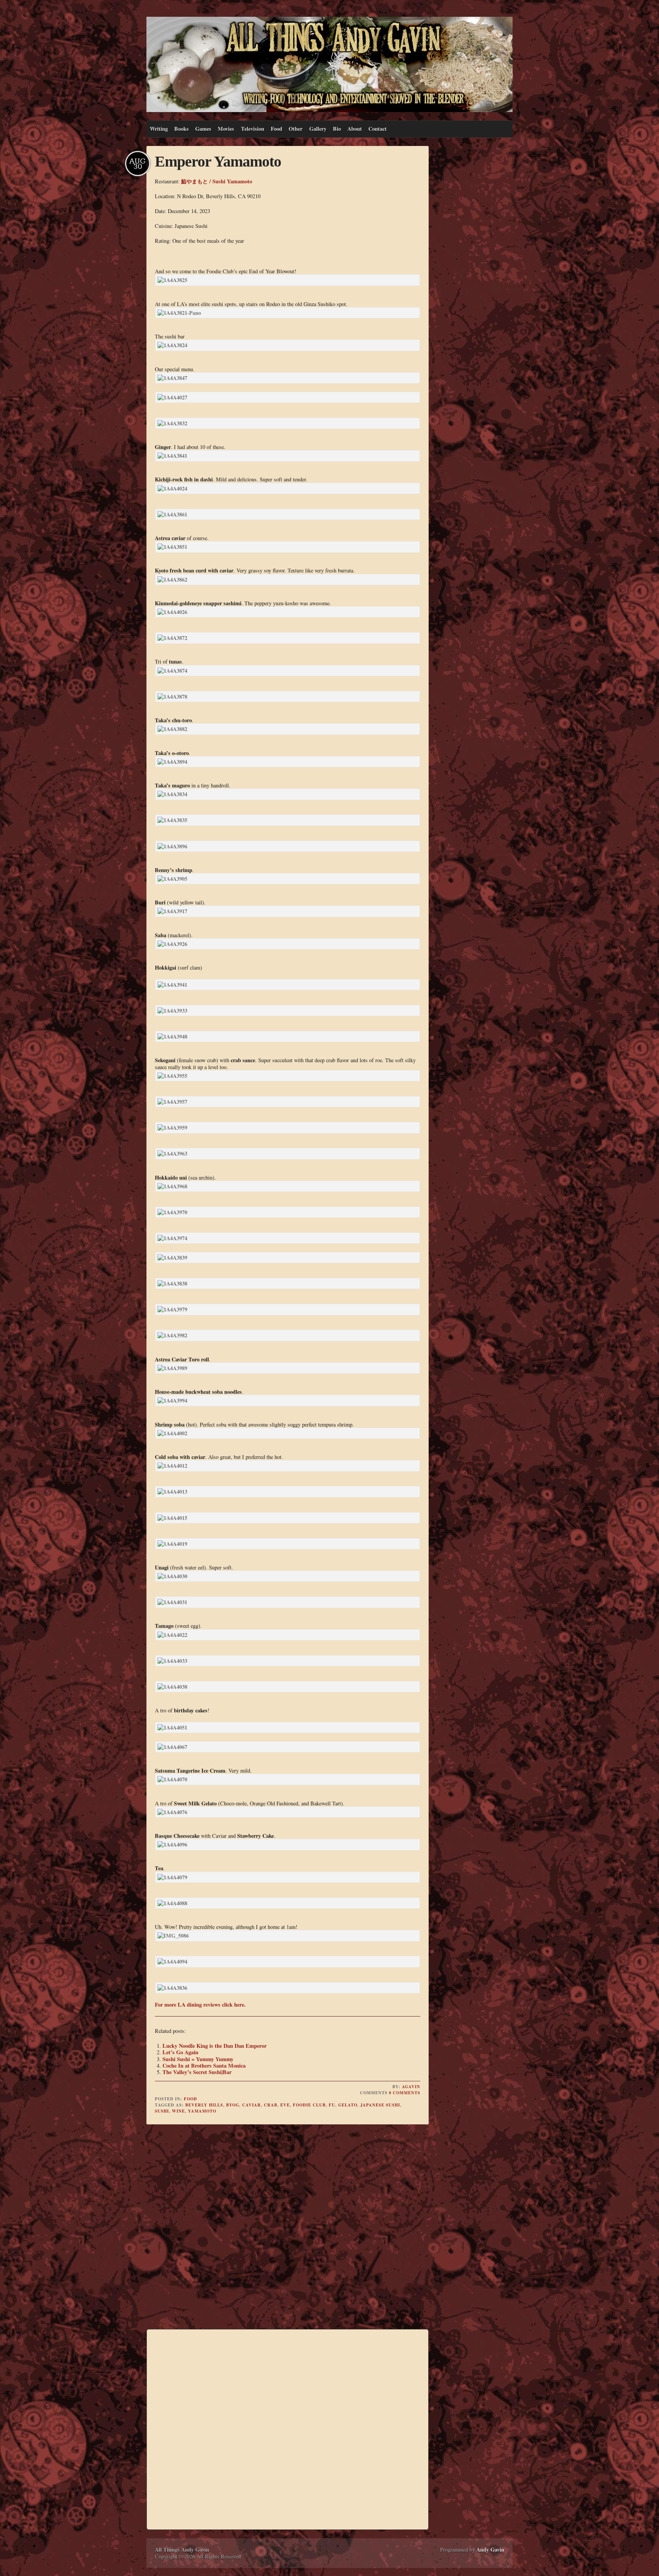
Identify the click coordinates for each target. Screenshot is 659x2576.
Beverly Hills (204, 2105)
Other (296, 129)
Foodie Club (309, 2105)
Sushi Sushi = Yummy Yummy (198, 2059)
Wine (178, 2111)
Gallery (318, 129)
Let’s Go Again (180, 2052)
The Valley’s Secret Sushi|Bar (197, 2072)
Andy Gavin (490, 2550)
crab (271, 2105)
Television (253, 129)
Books (182, 129)
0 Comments (405, 2093)
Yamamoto (202, 2111)
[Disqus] (288, 2228)
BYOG (233, 2105)
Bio (337, 129)
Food (276, 129)
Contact (378, 129)
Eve (285, 2105)
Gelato (348, 2105)
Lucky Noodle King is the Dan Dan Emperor (215, 2046)
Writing (159, 129)
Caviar (252, 2105)
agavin (411, 2087)
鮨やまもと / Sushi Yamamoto (217, 181)
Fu (332, 2105)
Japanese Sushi (380, 2105)
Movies (226, 129)
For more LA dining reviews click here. (200, 2005)
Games (203, 129)
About (355, 129)
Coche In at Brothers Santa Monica (204, 2065)
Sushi (162, 2111)
